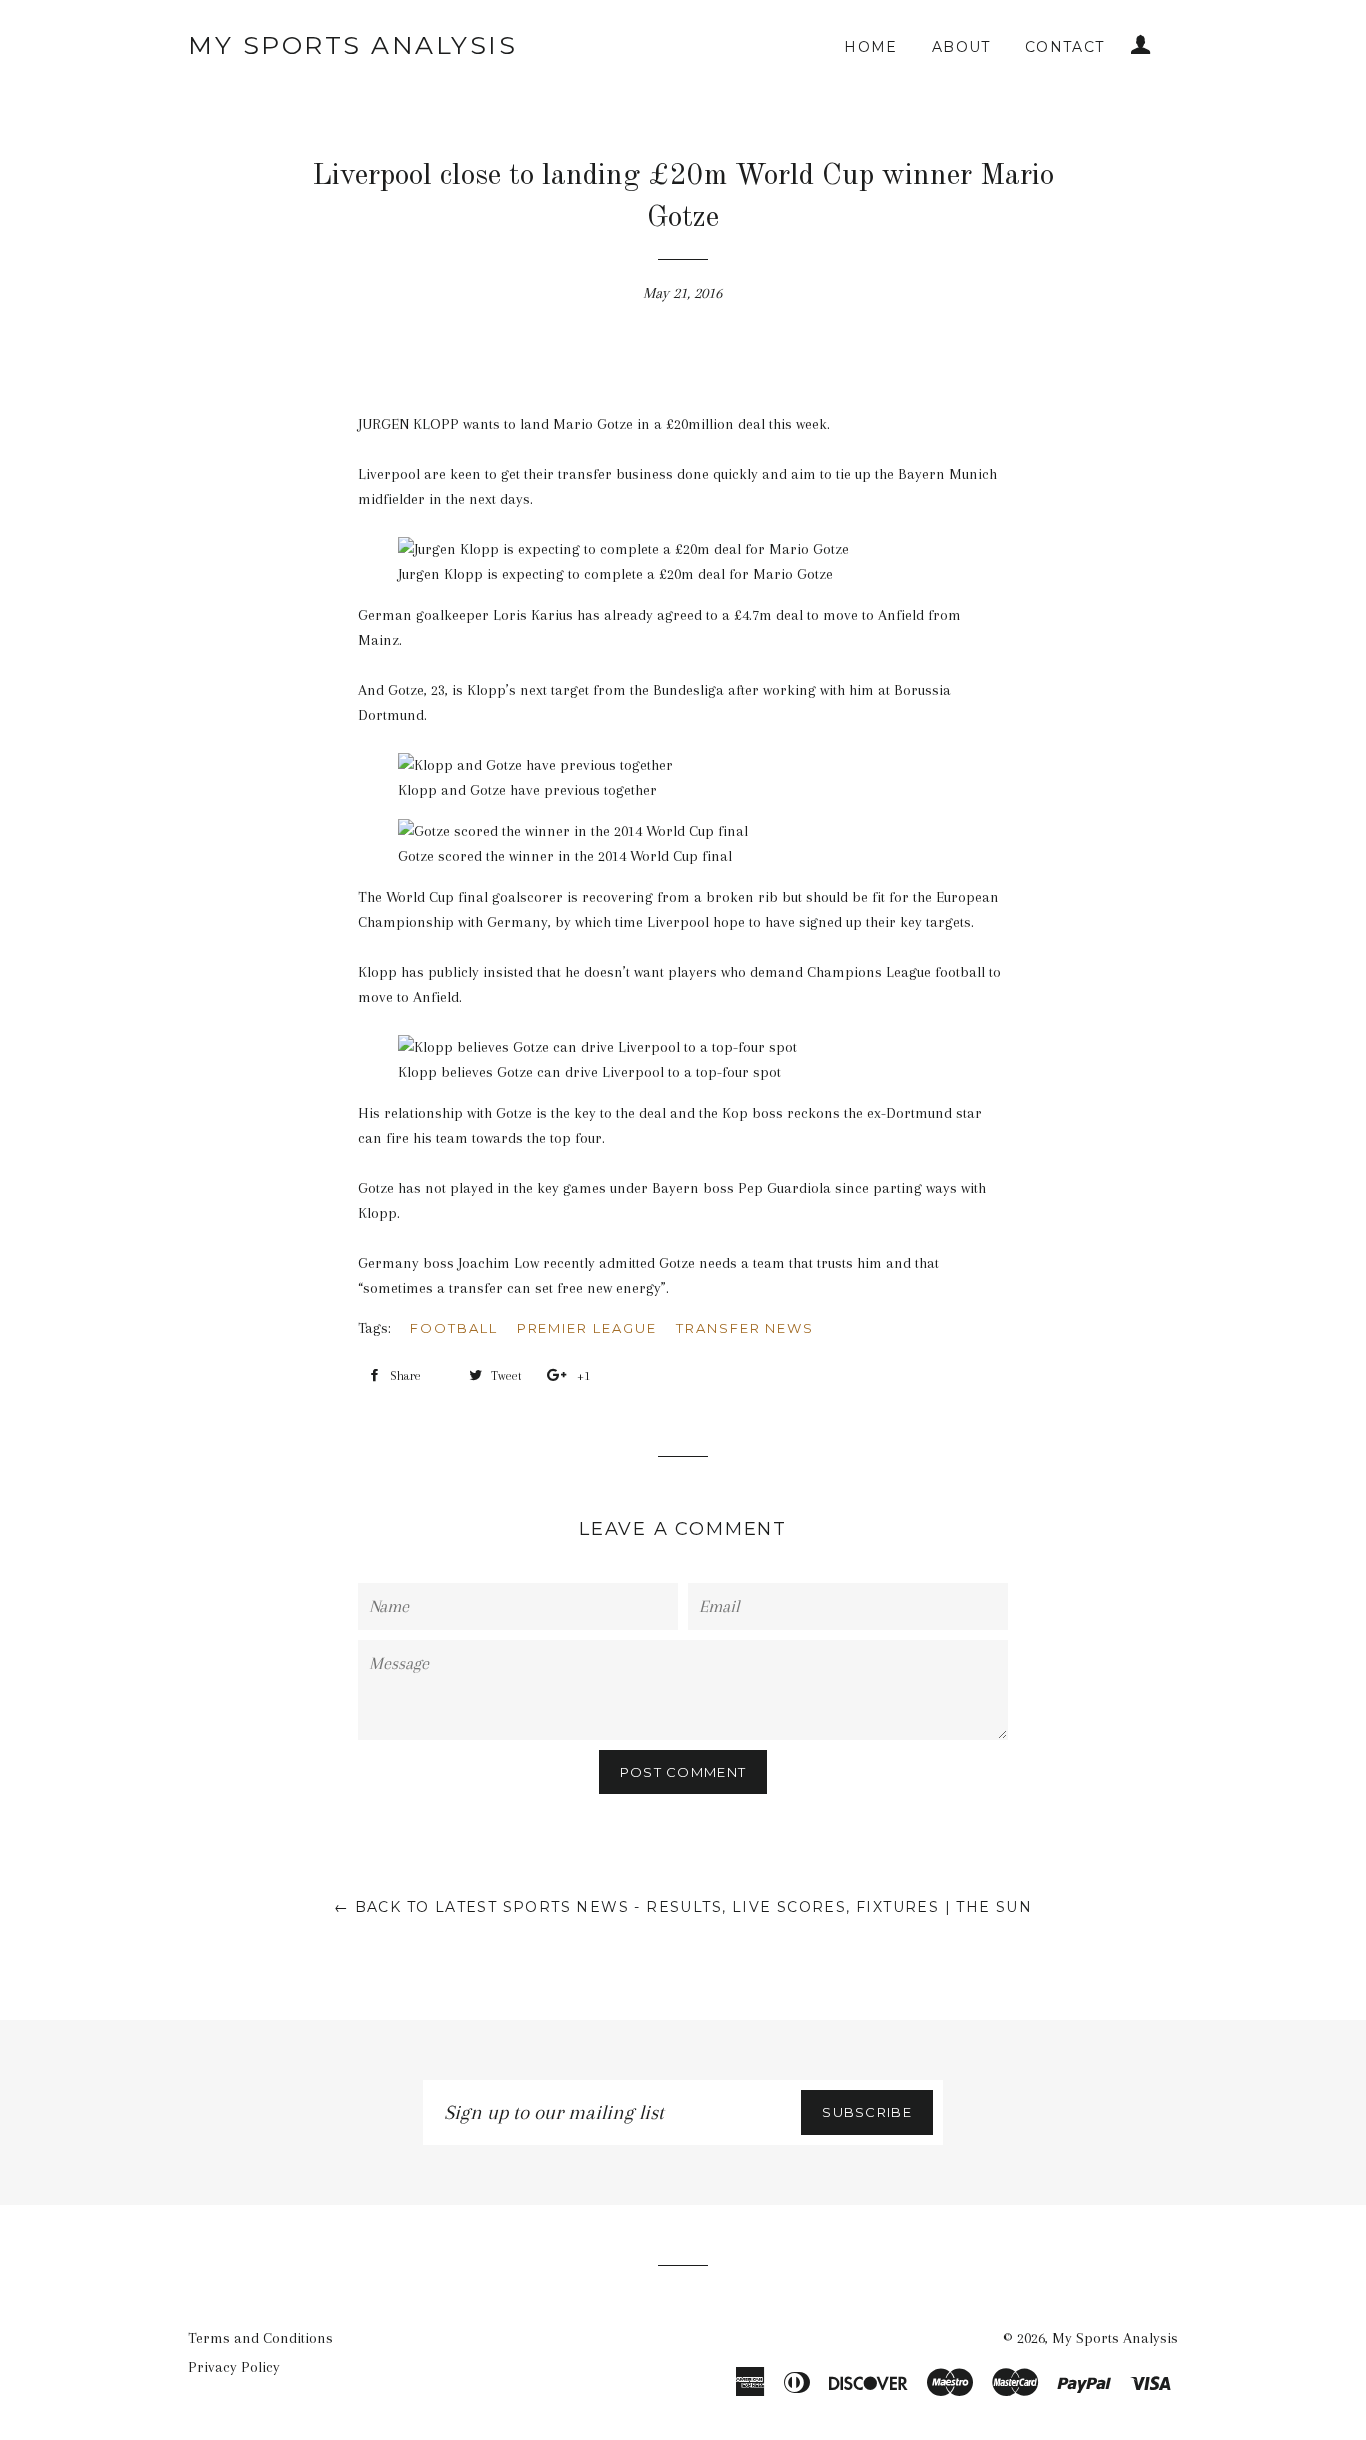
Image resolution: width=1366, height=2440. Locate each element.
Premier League (587, 1328)
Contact (1065, 47)
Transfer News (745, 1328)
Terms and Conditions (260, 2338)
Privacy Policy (234, 2367)
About (961, 47)
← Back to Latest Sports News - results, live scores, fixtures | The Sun (683, 1907)
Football (454, 1328)
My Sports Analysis (352, 45)
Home (871, 47)
